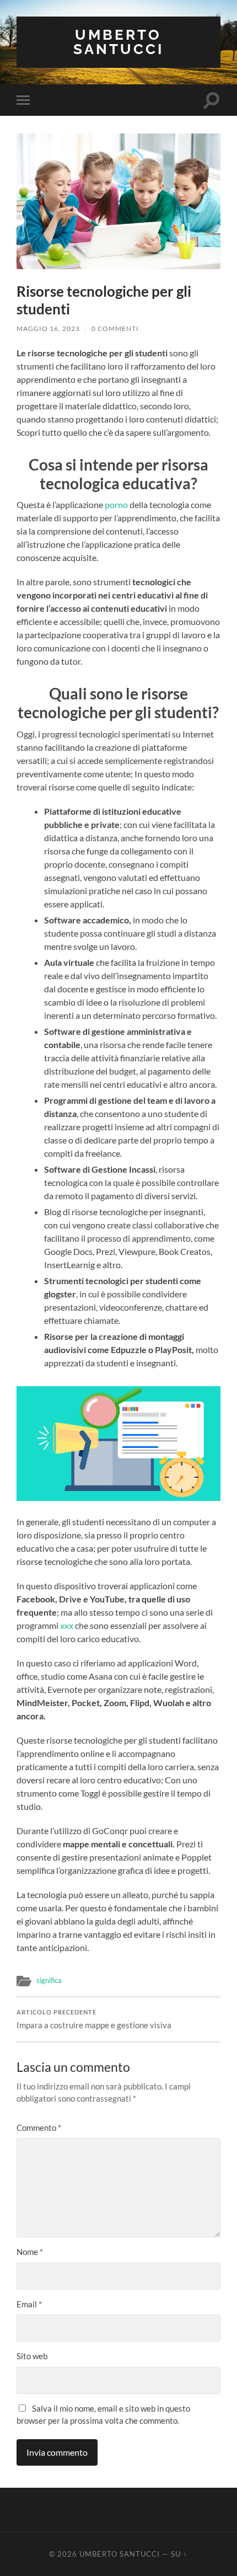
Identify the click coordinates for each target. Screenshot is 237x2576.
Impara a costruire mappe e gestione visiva (94, 2019)
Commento (39, 2128)
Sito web (32, 2356)
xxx (67, 1625)
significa (49, 1980)
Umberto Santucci (118, 42)
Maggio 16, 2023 (48, 328)
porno (116, 504)
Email (29, 2304)
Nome (30, 2252)
